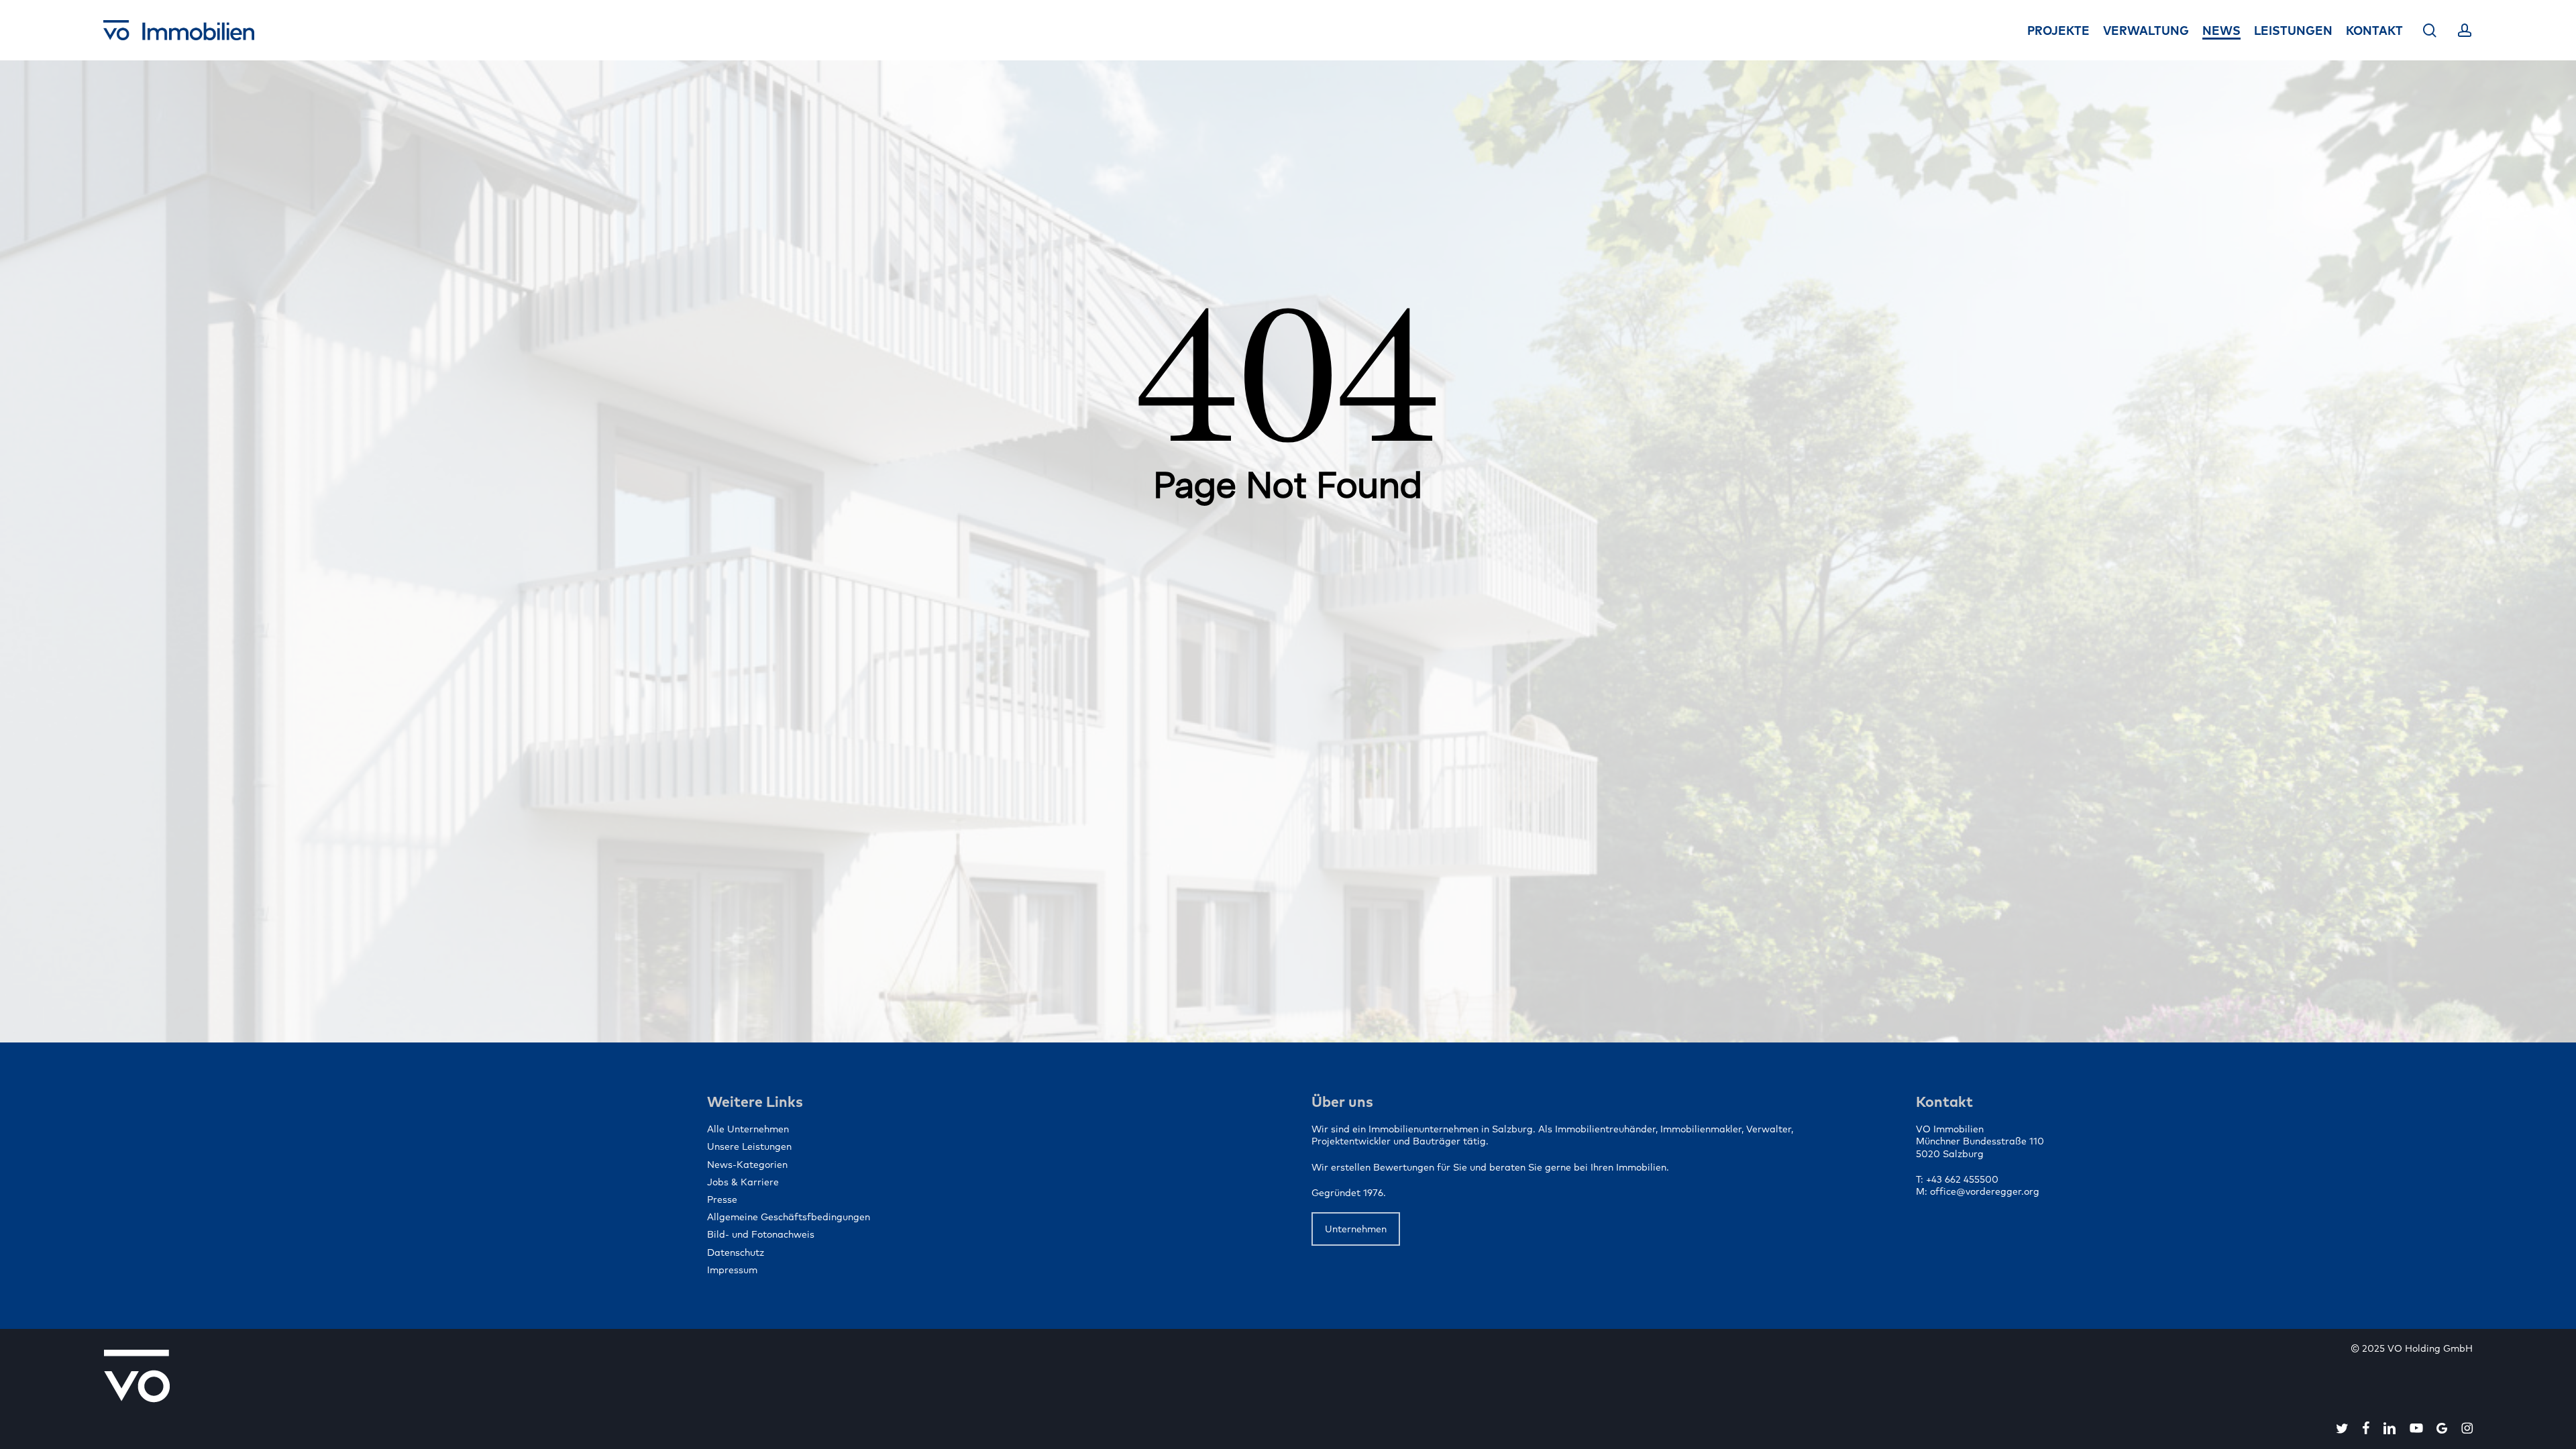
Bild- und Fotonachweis (761, 1234)
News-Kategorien (747, 1165)
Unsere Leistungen (749, 1146)
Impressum (732, 1270)
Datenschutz (736, 1252)
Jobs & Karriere (743, 1182)
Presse (722, 1199)
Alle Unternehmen (748, 1129)
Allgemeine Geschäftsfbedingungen (789, 1217)
